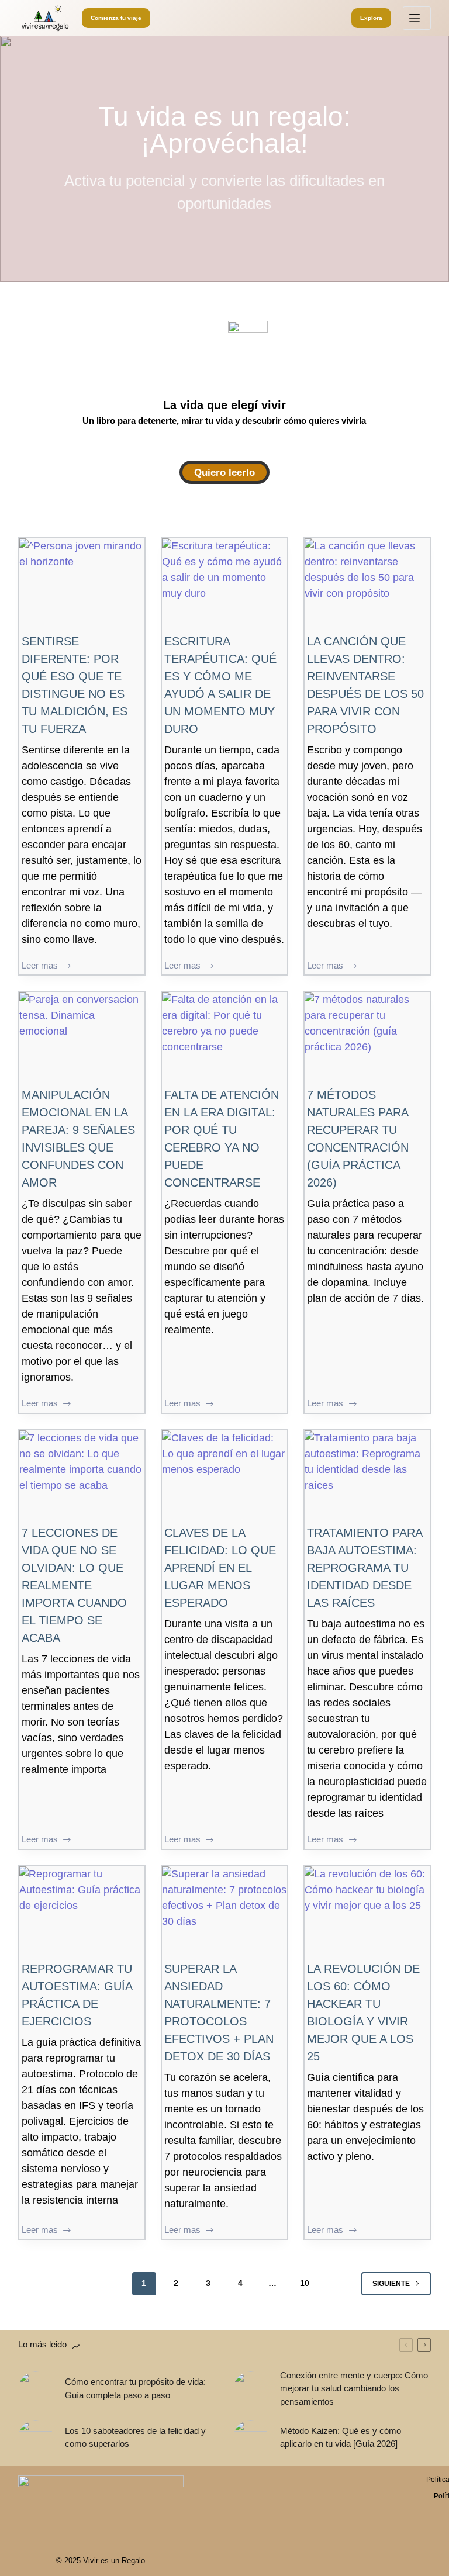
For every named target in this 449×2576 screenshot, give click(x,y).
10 (305, 2283)
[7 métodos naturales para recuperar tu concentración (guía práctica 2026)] (367, 1039)
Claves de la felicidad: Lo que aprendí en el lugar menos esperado (220, 1568)
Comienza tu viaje (116, 18)
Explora (371, 18)
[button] (224, 472)
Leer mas (41, 967)
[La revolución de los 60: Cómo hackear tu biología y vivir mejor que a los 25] (367, 1913)
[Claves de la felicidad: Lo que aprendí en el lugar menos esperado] (224, 1477)
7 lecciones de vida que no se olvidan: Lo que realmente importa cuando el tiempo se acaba (74, 1585)
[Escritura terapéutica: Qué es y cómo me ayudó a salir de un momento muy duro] (224, 585)
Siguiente (391, 2284)
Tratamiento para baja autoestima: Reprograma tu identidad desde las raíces (365, 1568)
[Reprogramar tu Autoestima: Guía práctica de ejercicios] (82, 1913)
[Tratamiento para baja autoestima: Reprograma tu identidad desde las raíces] (367, 1477)
